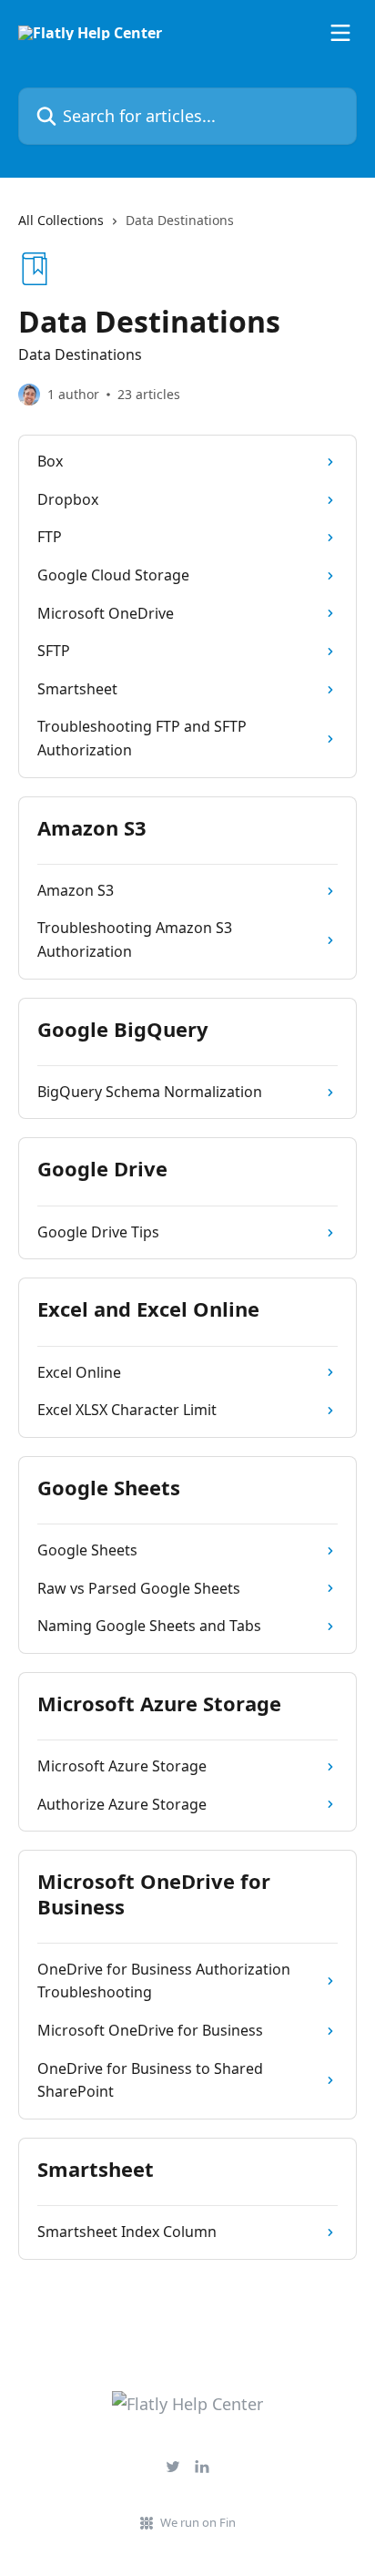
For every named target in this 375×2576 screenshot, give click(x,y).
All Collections (61, 220)
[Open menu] (340, 33)
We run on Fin (198, 2522)
